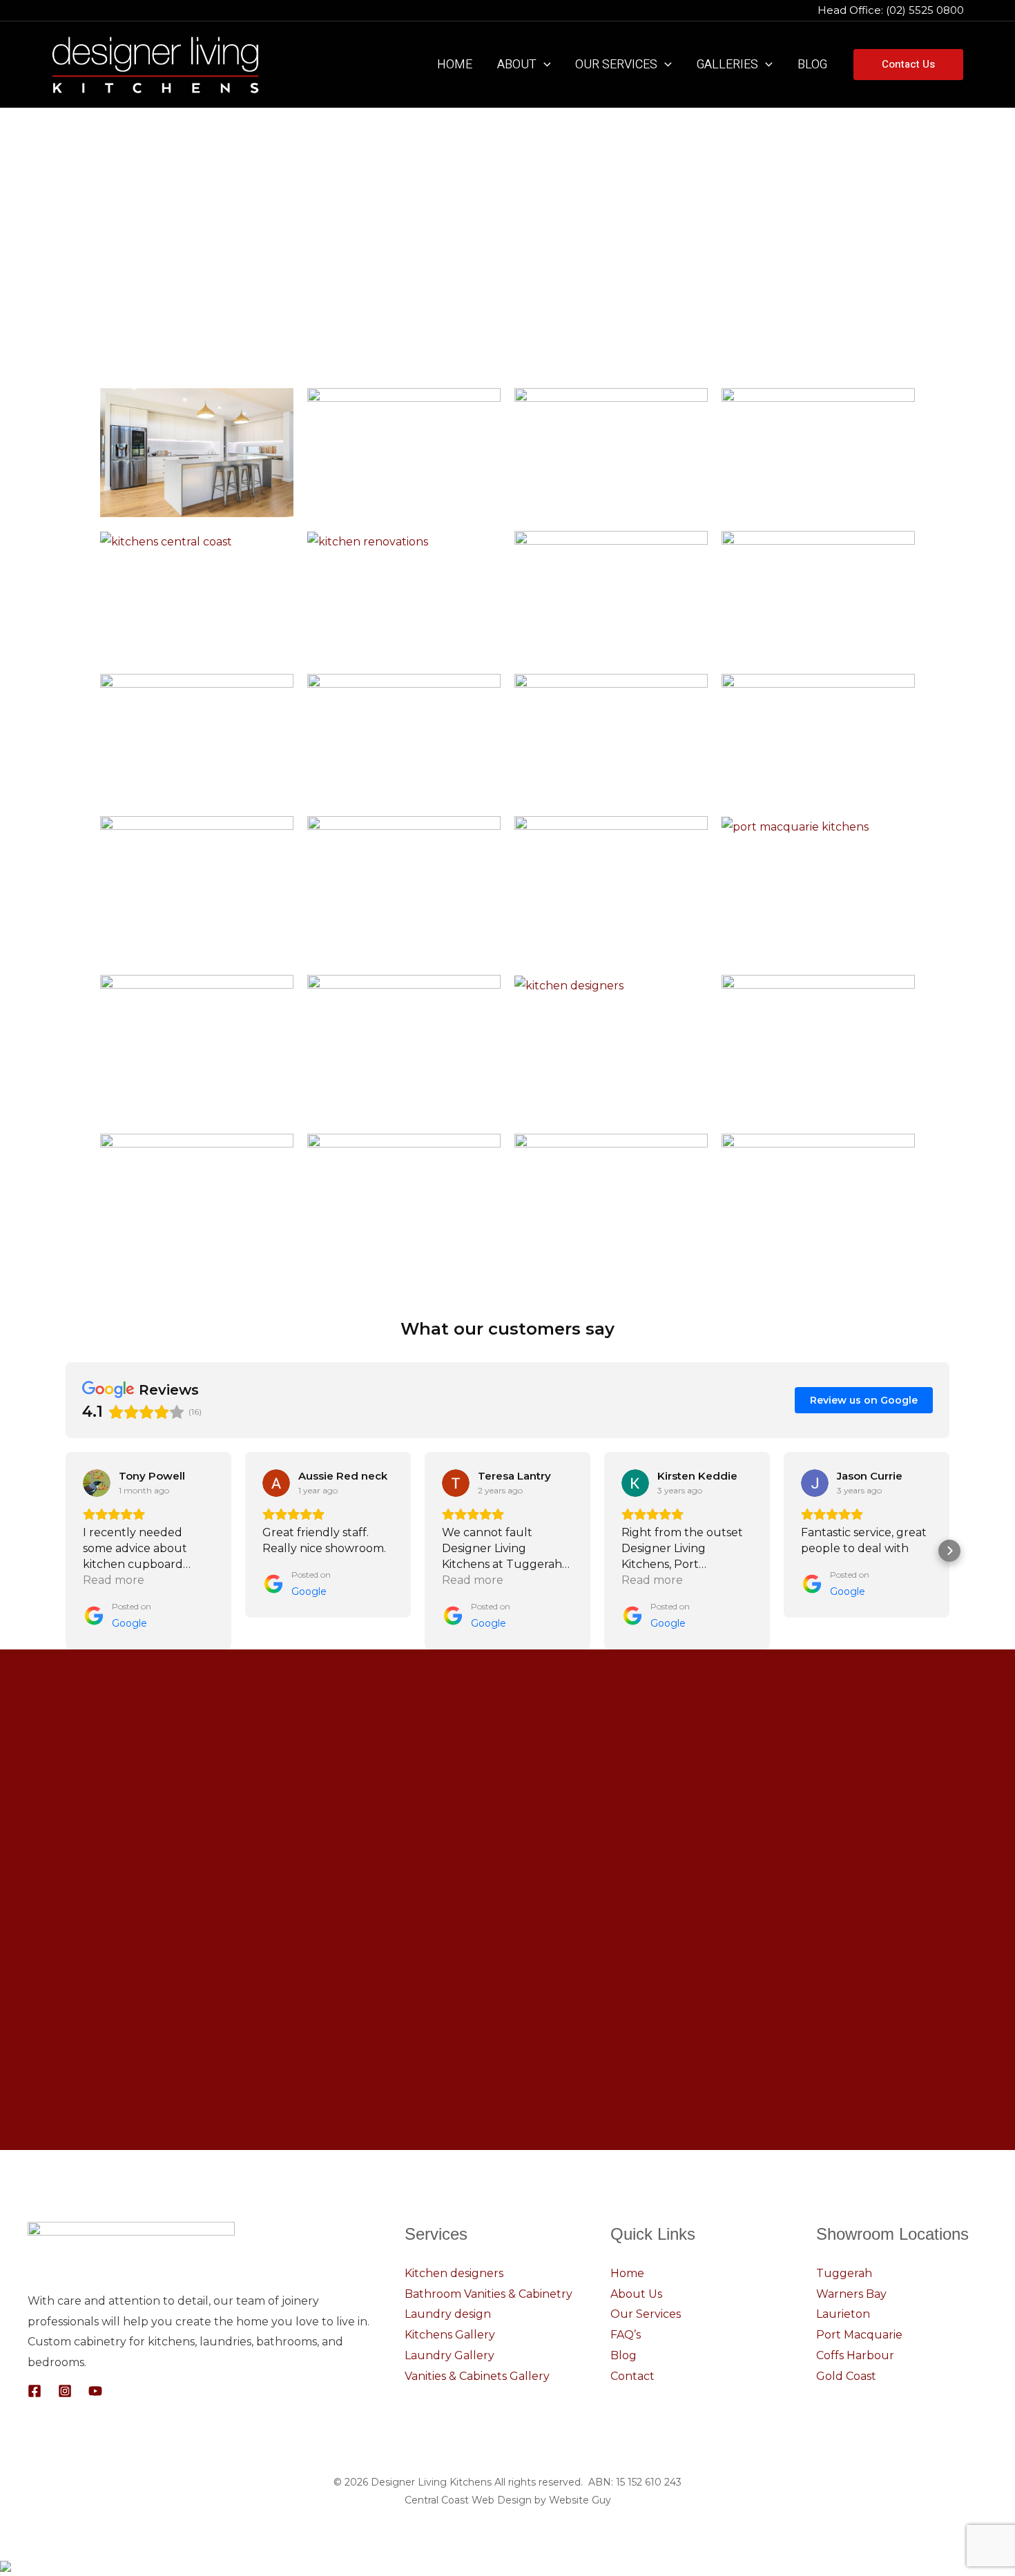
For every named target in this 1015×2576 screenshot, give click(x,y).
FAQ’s (626, 2335)
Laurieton (843, 2314)
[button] (544, 65)
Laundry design (448, 2314)
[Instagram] (65, 2391)
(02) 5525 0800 (926, 10)
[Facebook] (35, 2391)
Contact (632, 2376)
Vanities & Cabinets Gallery (477, 2376)
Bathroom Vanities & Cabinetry (489, 2294)
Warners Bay (851, 2294)
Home (627, 2273)
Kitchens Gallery (450, 2335)
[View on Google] (97, 1483)
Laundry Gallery (449, 2355)
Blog (623, 2355)
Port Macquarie (859, 2335)
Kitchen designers (454, 2273)
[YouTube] (95, 2391)
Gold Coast (846, 2376)
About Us (636, 2294)
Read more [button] (114, 1580)
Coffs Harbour (855, 2355)
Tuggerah (844, 2273)
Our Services (646, 2314)
